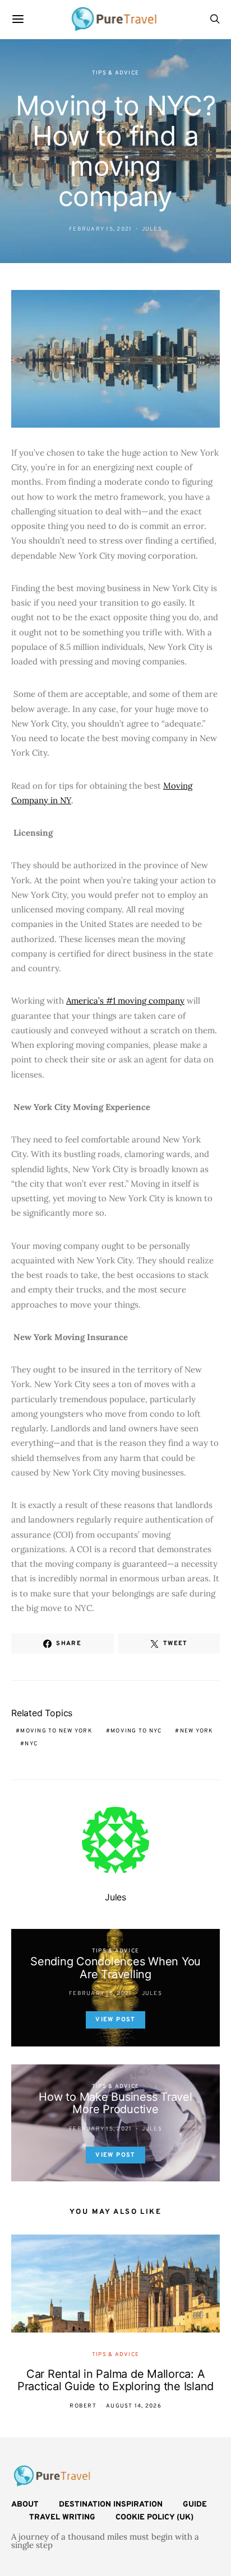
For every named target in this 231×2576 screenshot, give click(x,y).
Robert (83, 2406)
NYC (31, 1744)
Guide (195, 2505)
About (25, 2505)
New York (197, 1731)
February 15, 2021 (100, 229)
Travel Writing (62, 2518)
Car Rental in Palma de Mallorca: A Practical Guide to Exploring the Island (115, 2380)
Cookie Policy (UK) (154, 2518)
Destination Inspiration (111, 2505)
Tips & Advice (115, 73)
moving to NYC (136, 1731)
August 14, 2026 (134, 2406)
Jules (152, 229)
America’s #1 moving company (125, 1001)
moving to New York (56, 1731)
